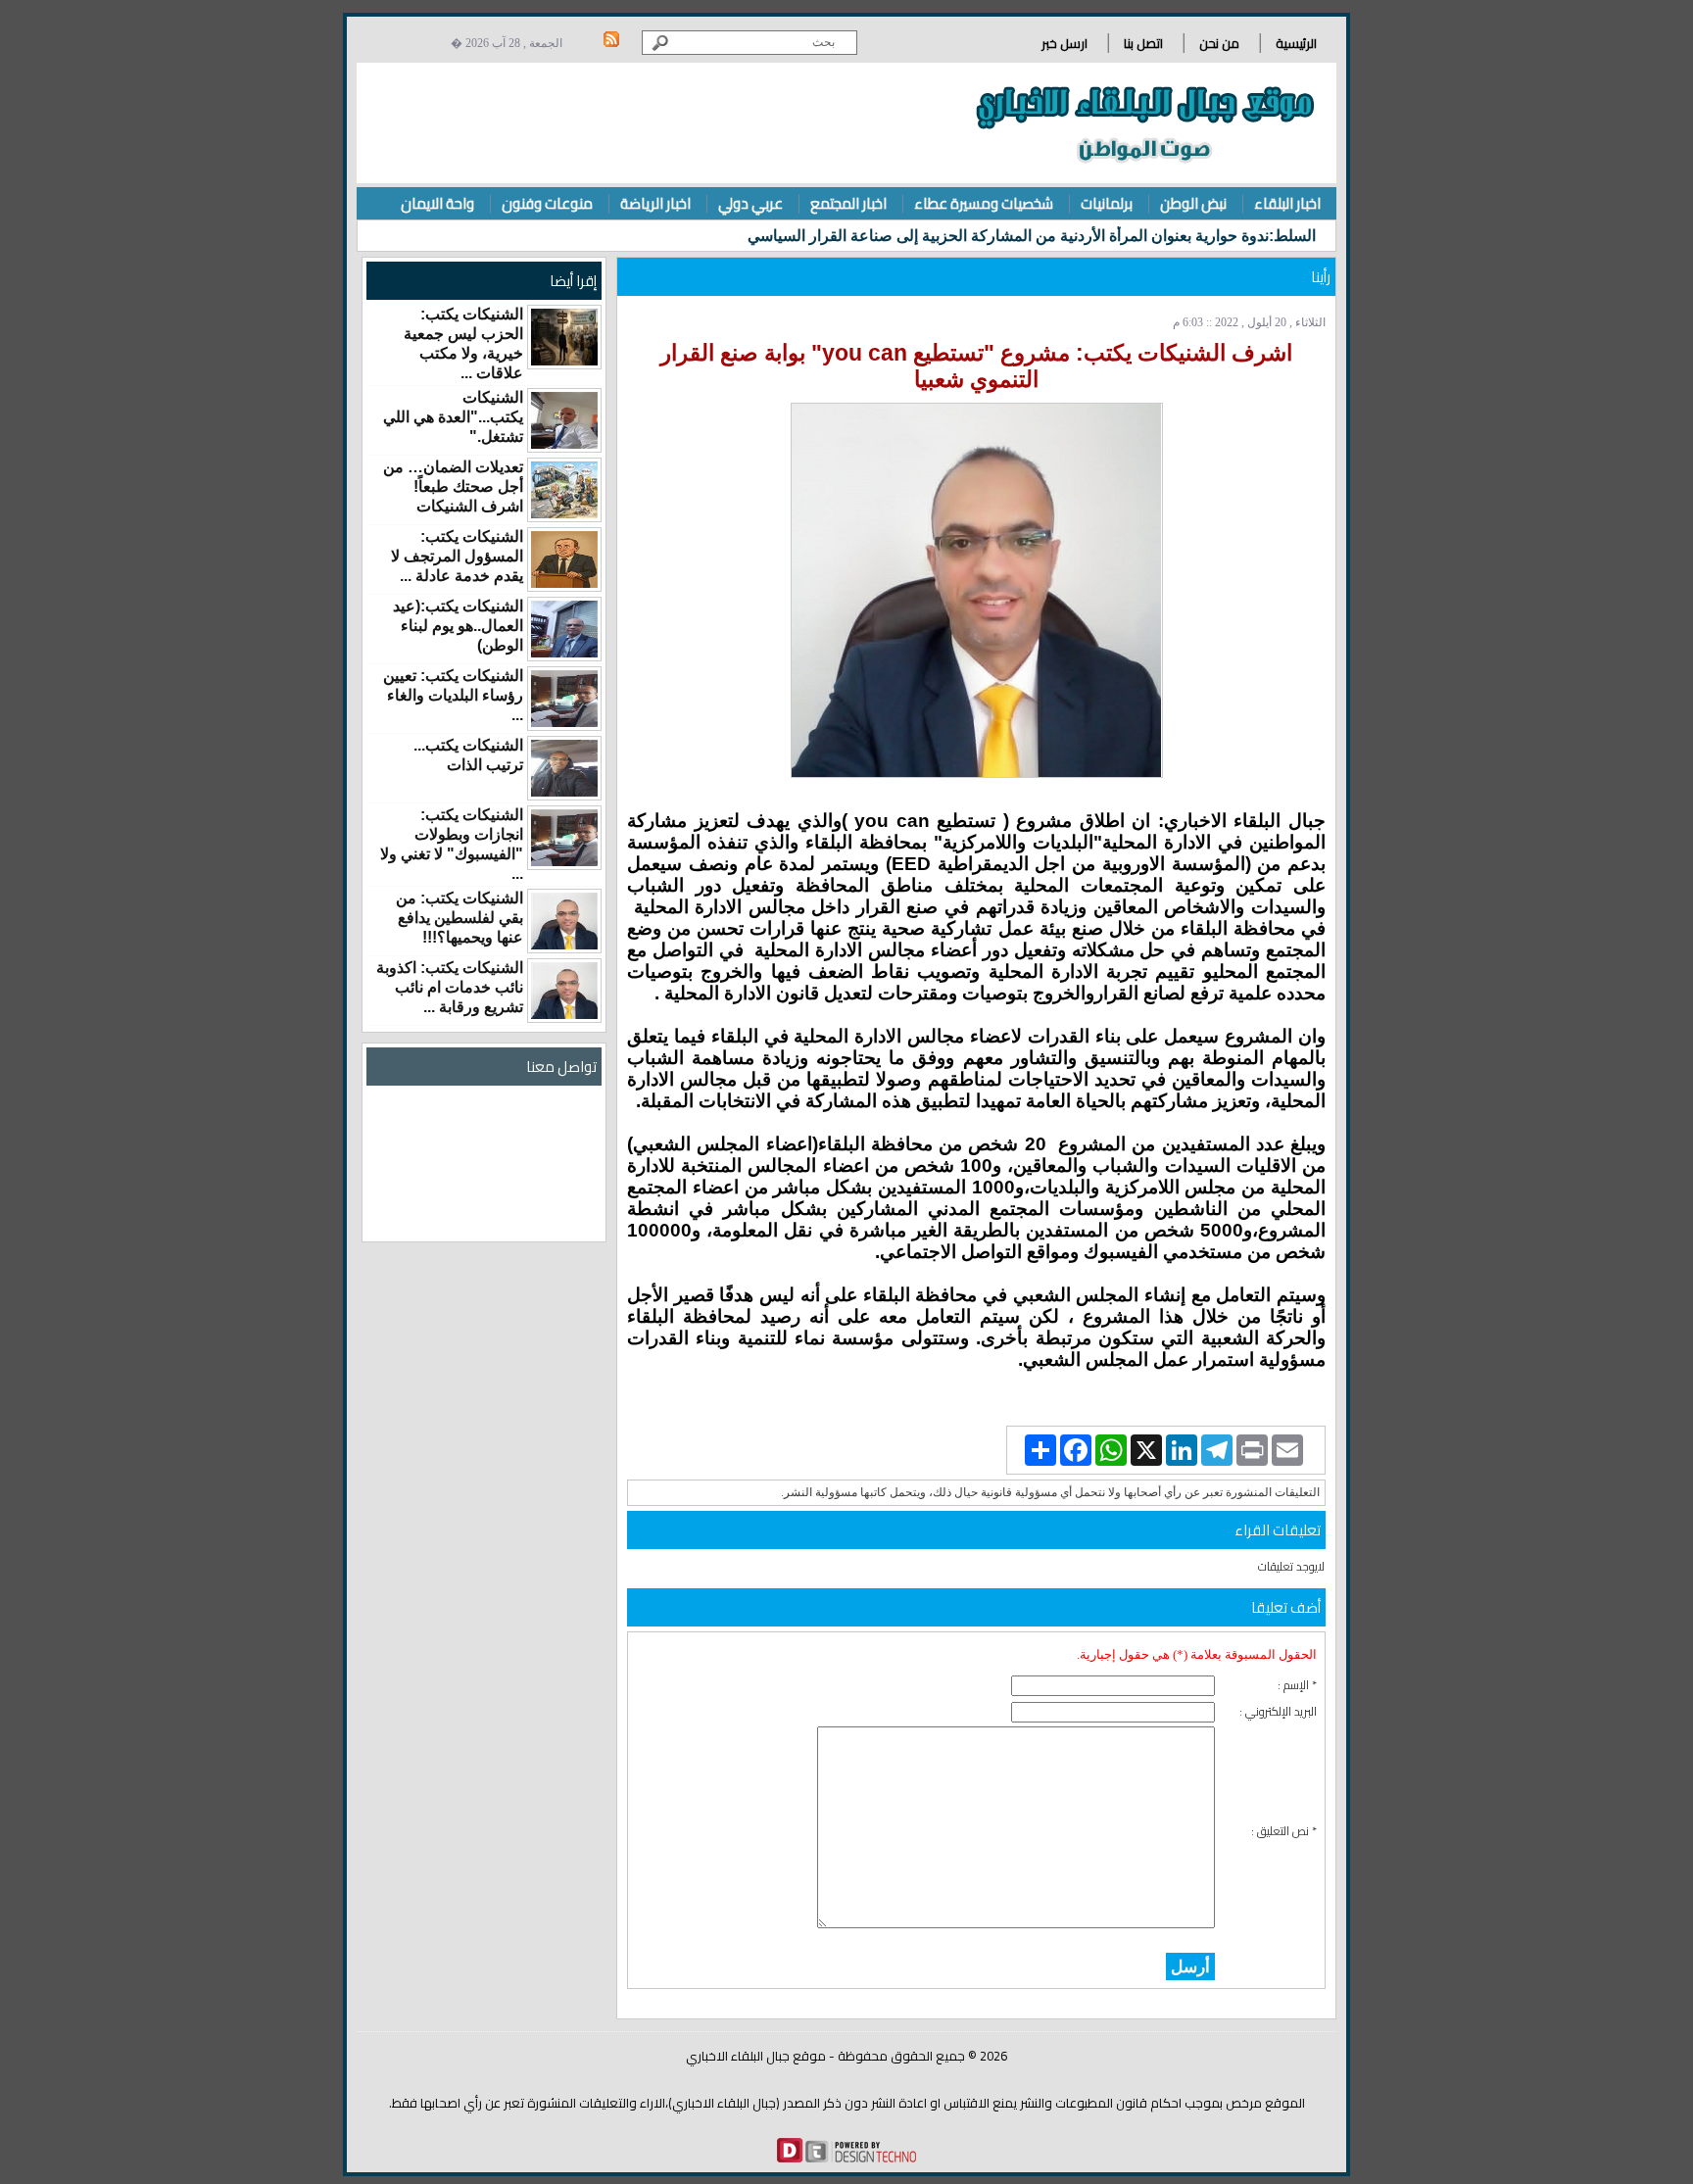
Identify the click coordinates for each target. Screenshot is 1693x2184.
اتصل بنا (1143, 43)
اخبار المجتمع (848, 203)
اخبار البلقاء (1287, 203)
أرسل (1190, 1966)
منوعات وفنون (547, 203)
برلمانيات (1107, 203)
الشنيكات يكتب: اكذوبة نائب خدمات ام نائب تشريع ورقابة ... (450, 987)
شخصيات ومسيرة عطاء (984, 203)
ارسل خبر (1064, 43)
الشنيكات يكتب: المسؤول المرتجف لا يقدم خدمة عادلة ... (457, 556)
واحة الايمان (437, 203)
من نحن (1219, 43)
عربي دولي (750, 203)
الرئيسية (1296, 43)
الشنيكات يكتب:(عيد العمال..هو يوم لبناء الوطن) (458, 626)
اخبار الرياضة (655, 203)
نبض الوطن (1193, 203)
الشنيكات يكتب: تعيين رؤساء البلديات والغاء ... (453, 695)
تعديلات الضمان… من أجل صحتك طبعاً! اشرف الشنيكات (453, 486)
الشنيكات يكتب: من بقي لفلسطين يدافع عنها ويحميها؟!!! (460, 918)
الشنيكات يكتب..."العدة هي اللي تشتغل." (453, 417)
